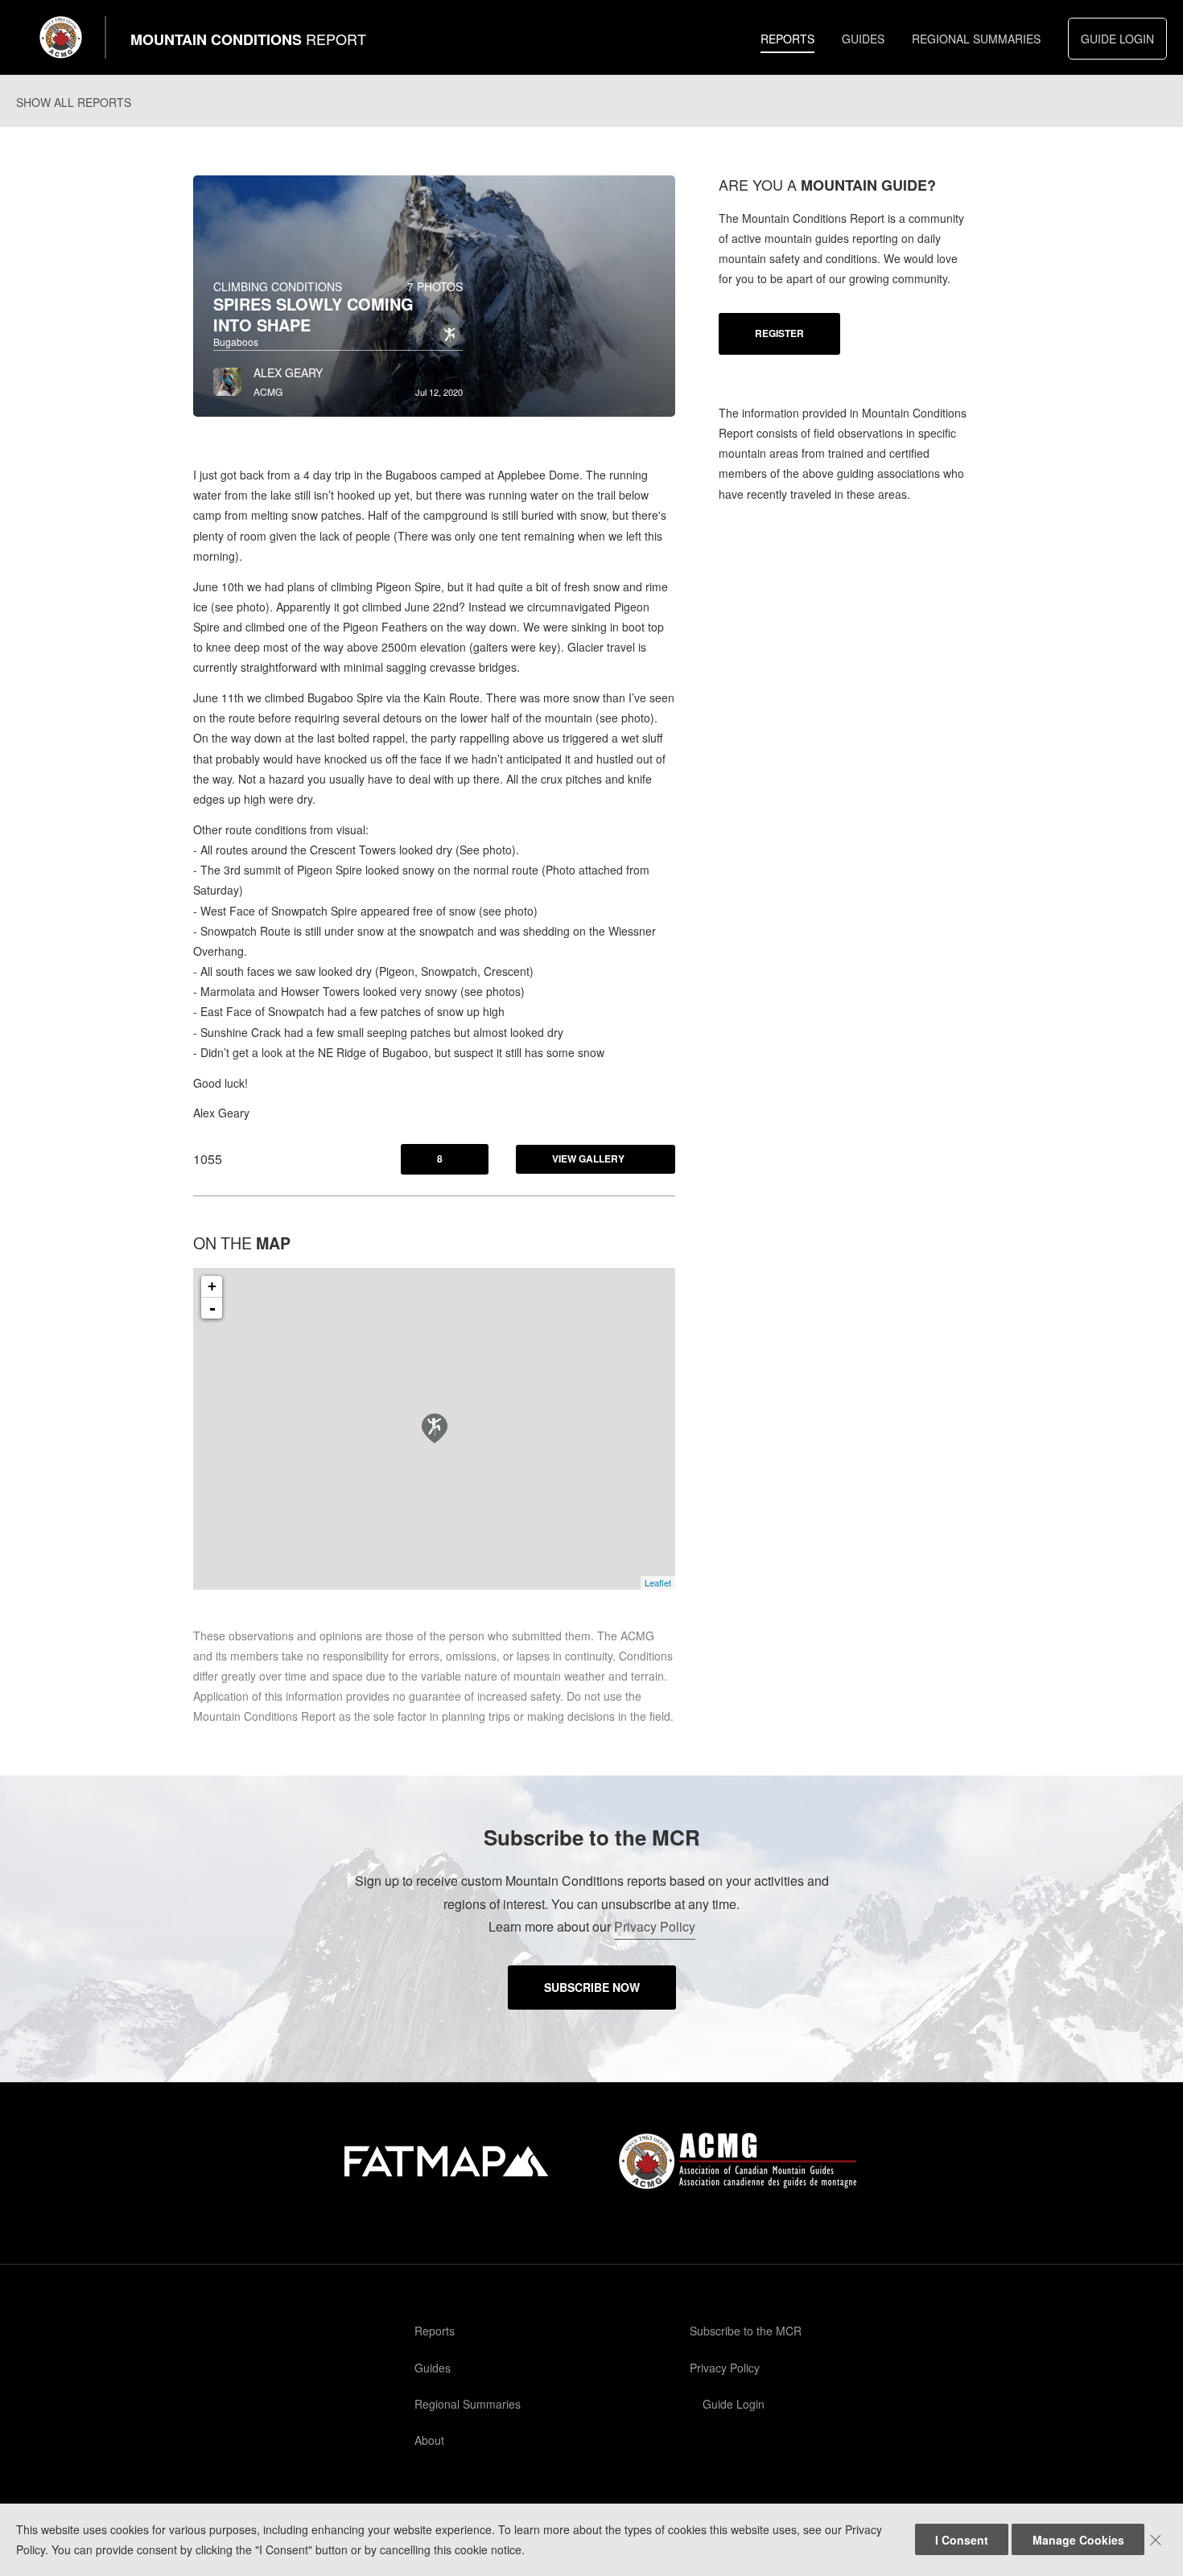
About (429, 2440)
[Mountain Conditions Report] (61, 37)
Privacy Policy (655, 1926)
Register (779, 333)
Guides (863, 39)
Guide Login (1117, 39)
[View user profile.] (227, 377)
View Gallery (588, 1158)
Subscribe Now (592, 1987)
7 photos (435, 286)
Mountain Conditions (248, 39)
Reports (787, 39)
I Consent (962, 2540)
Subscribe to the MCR (746, 2331)
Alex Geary (288, 372)
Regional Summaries (976, 39)
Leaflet (658, 1582)
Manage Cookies (1078, 2540)
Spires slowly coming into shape (313, 314)
